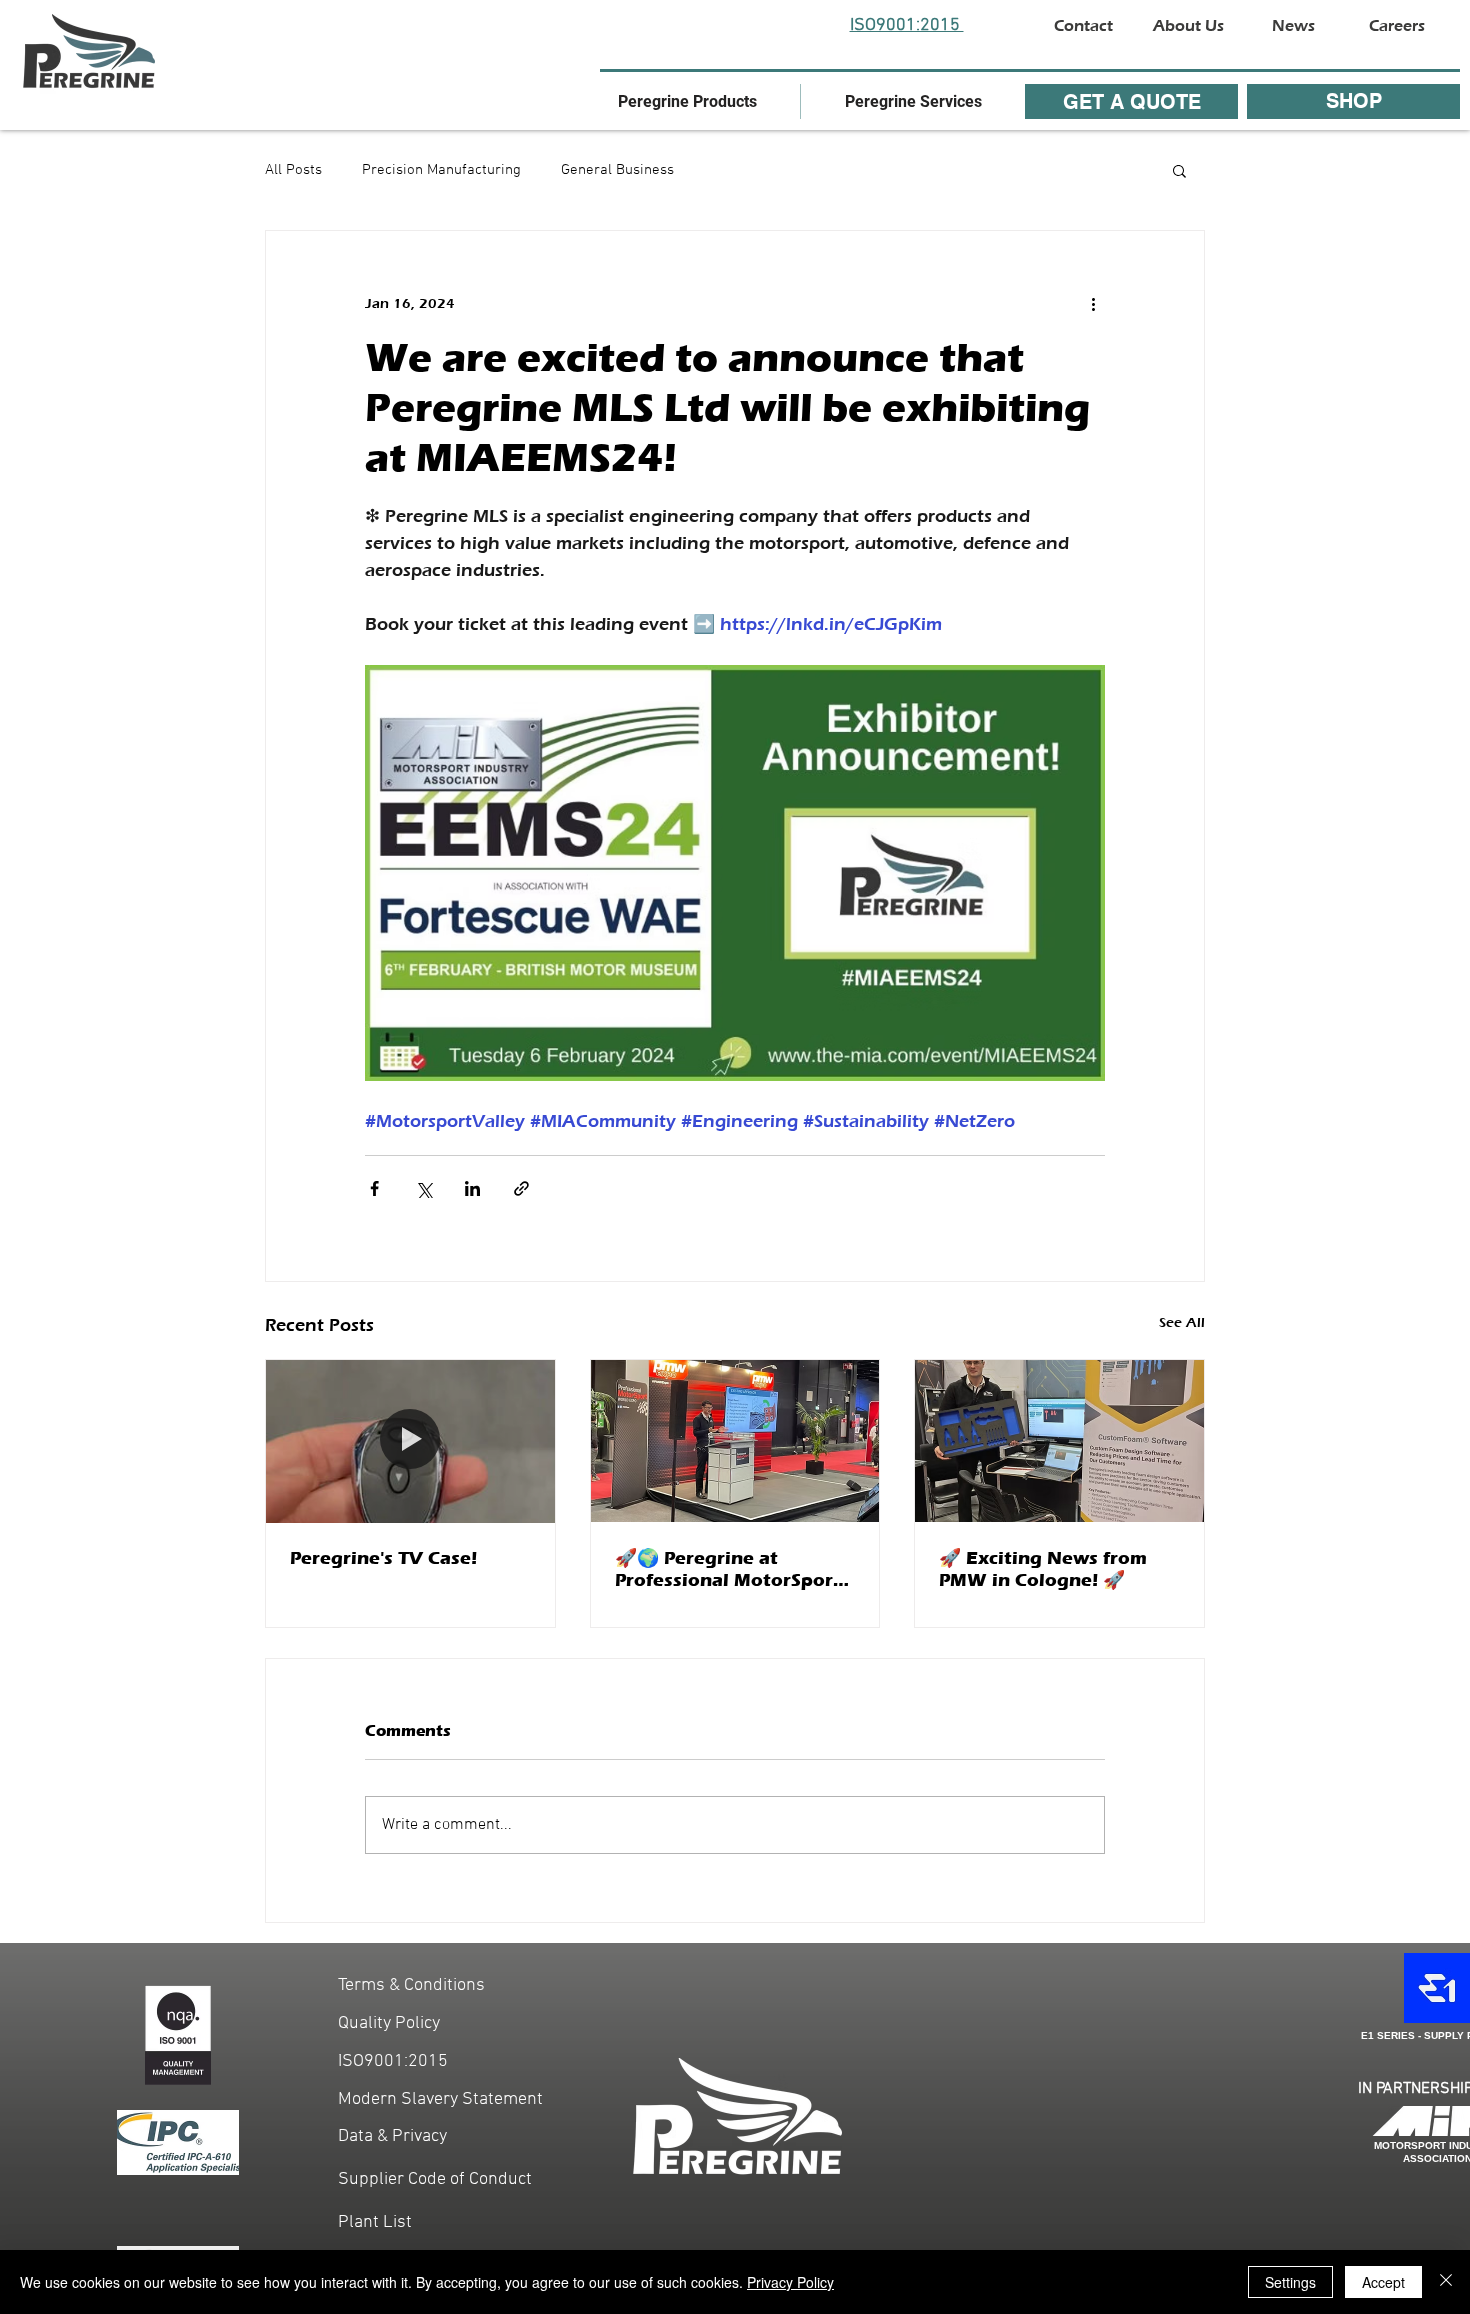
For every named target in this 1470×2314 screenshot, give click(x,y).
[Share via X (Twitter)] (423, 1188)
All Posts (293, 170)
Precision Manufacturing (441, 170)
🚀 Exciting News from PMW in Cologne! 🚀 (1043, 1569)
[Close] (1446, 2282)
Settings (1290, 2282)
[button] (687, 101)
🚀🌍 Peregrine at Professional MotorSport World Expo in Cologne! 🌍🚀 (728, 1569)
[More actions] (1093, 303)
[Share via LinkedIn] (472, 1188)
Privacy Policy (790, 2282)
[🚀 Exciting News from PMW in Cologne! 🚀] (1059, 1441)
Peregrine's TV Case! (383, 1558)
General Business (617, 170)
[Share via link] (521, 1188)
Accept (1383, 2282)
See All (1182, 1322)
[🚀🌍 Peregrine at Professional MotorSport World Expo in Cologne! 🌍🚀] (735, 1441)
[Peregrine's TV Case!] (410, 1441)
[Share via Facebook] (374, 1188)
